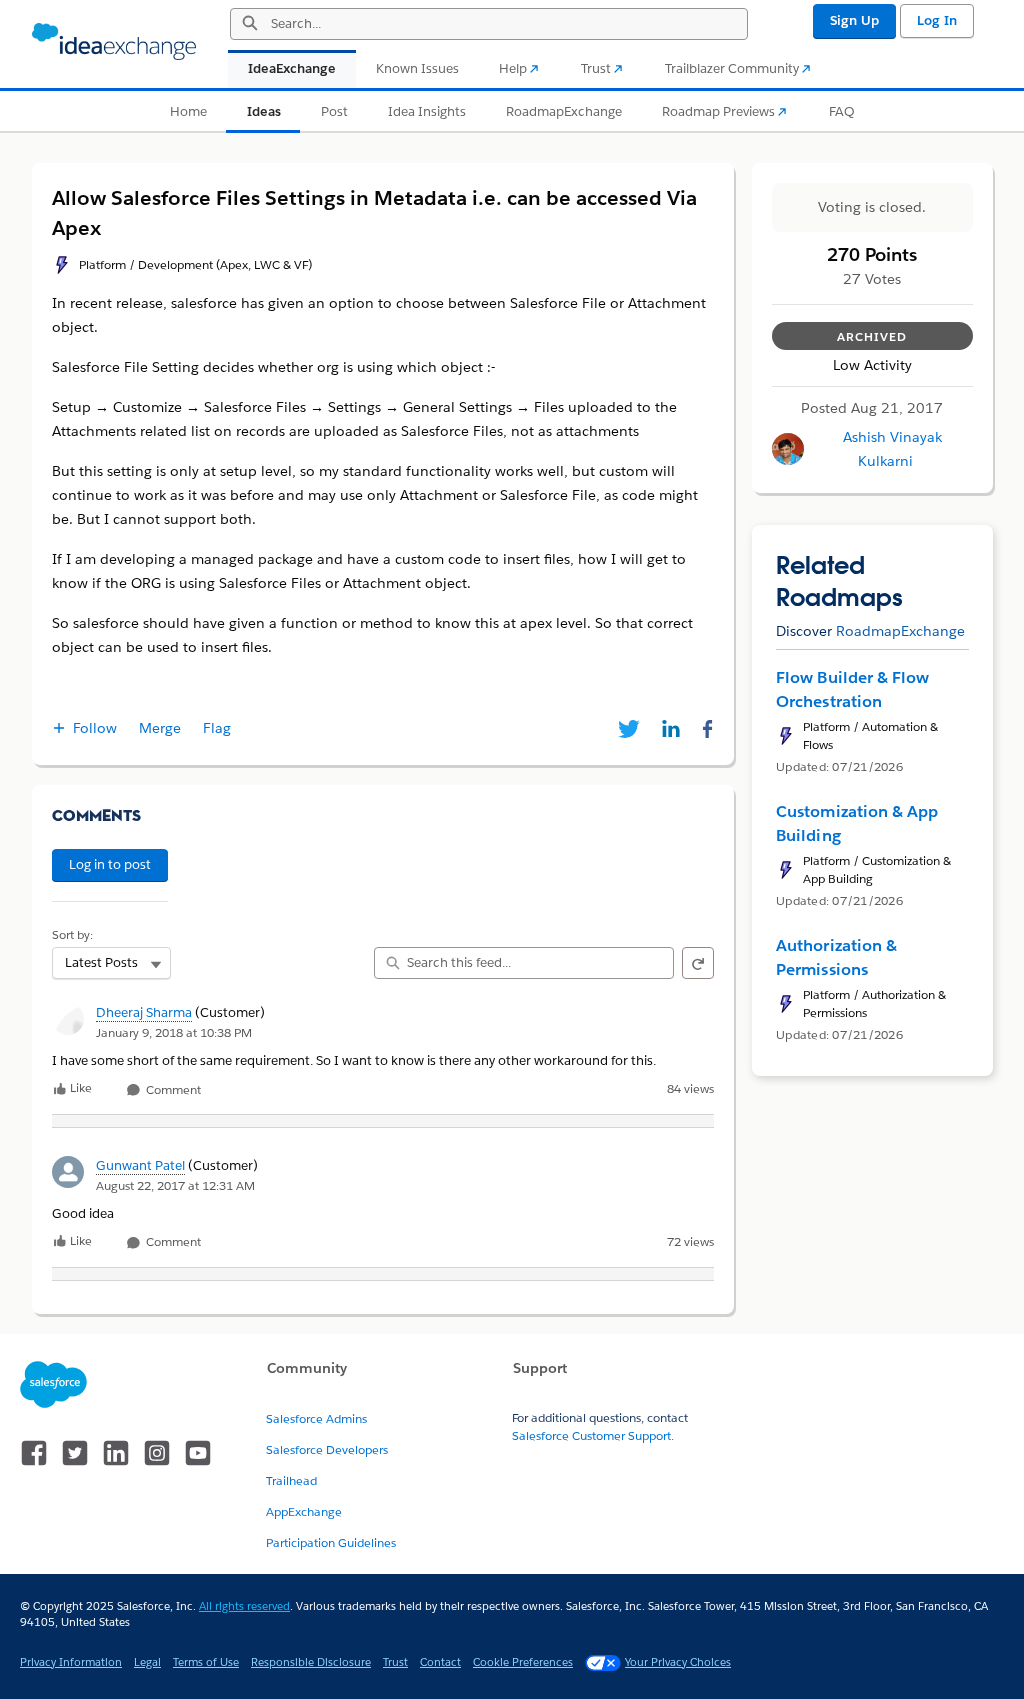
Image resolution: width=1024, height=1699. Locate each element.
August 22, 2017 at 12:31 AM (175, 1185)
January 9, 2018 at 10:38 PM (174, 1032)
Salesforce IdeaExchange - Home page (114, 42)
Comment (172, 1090)
